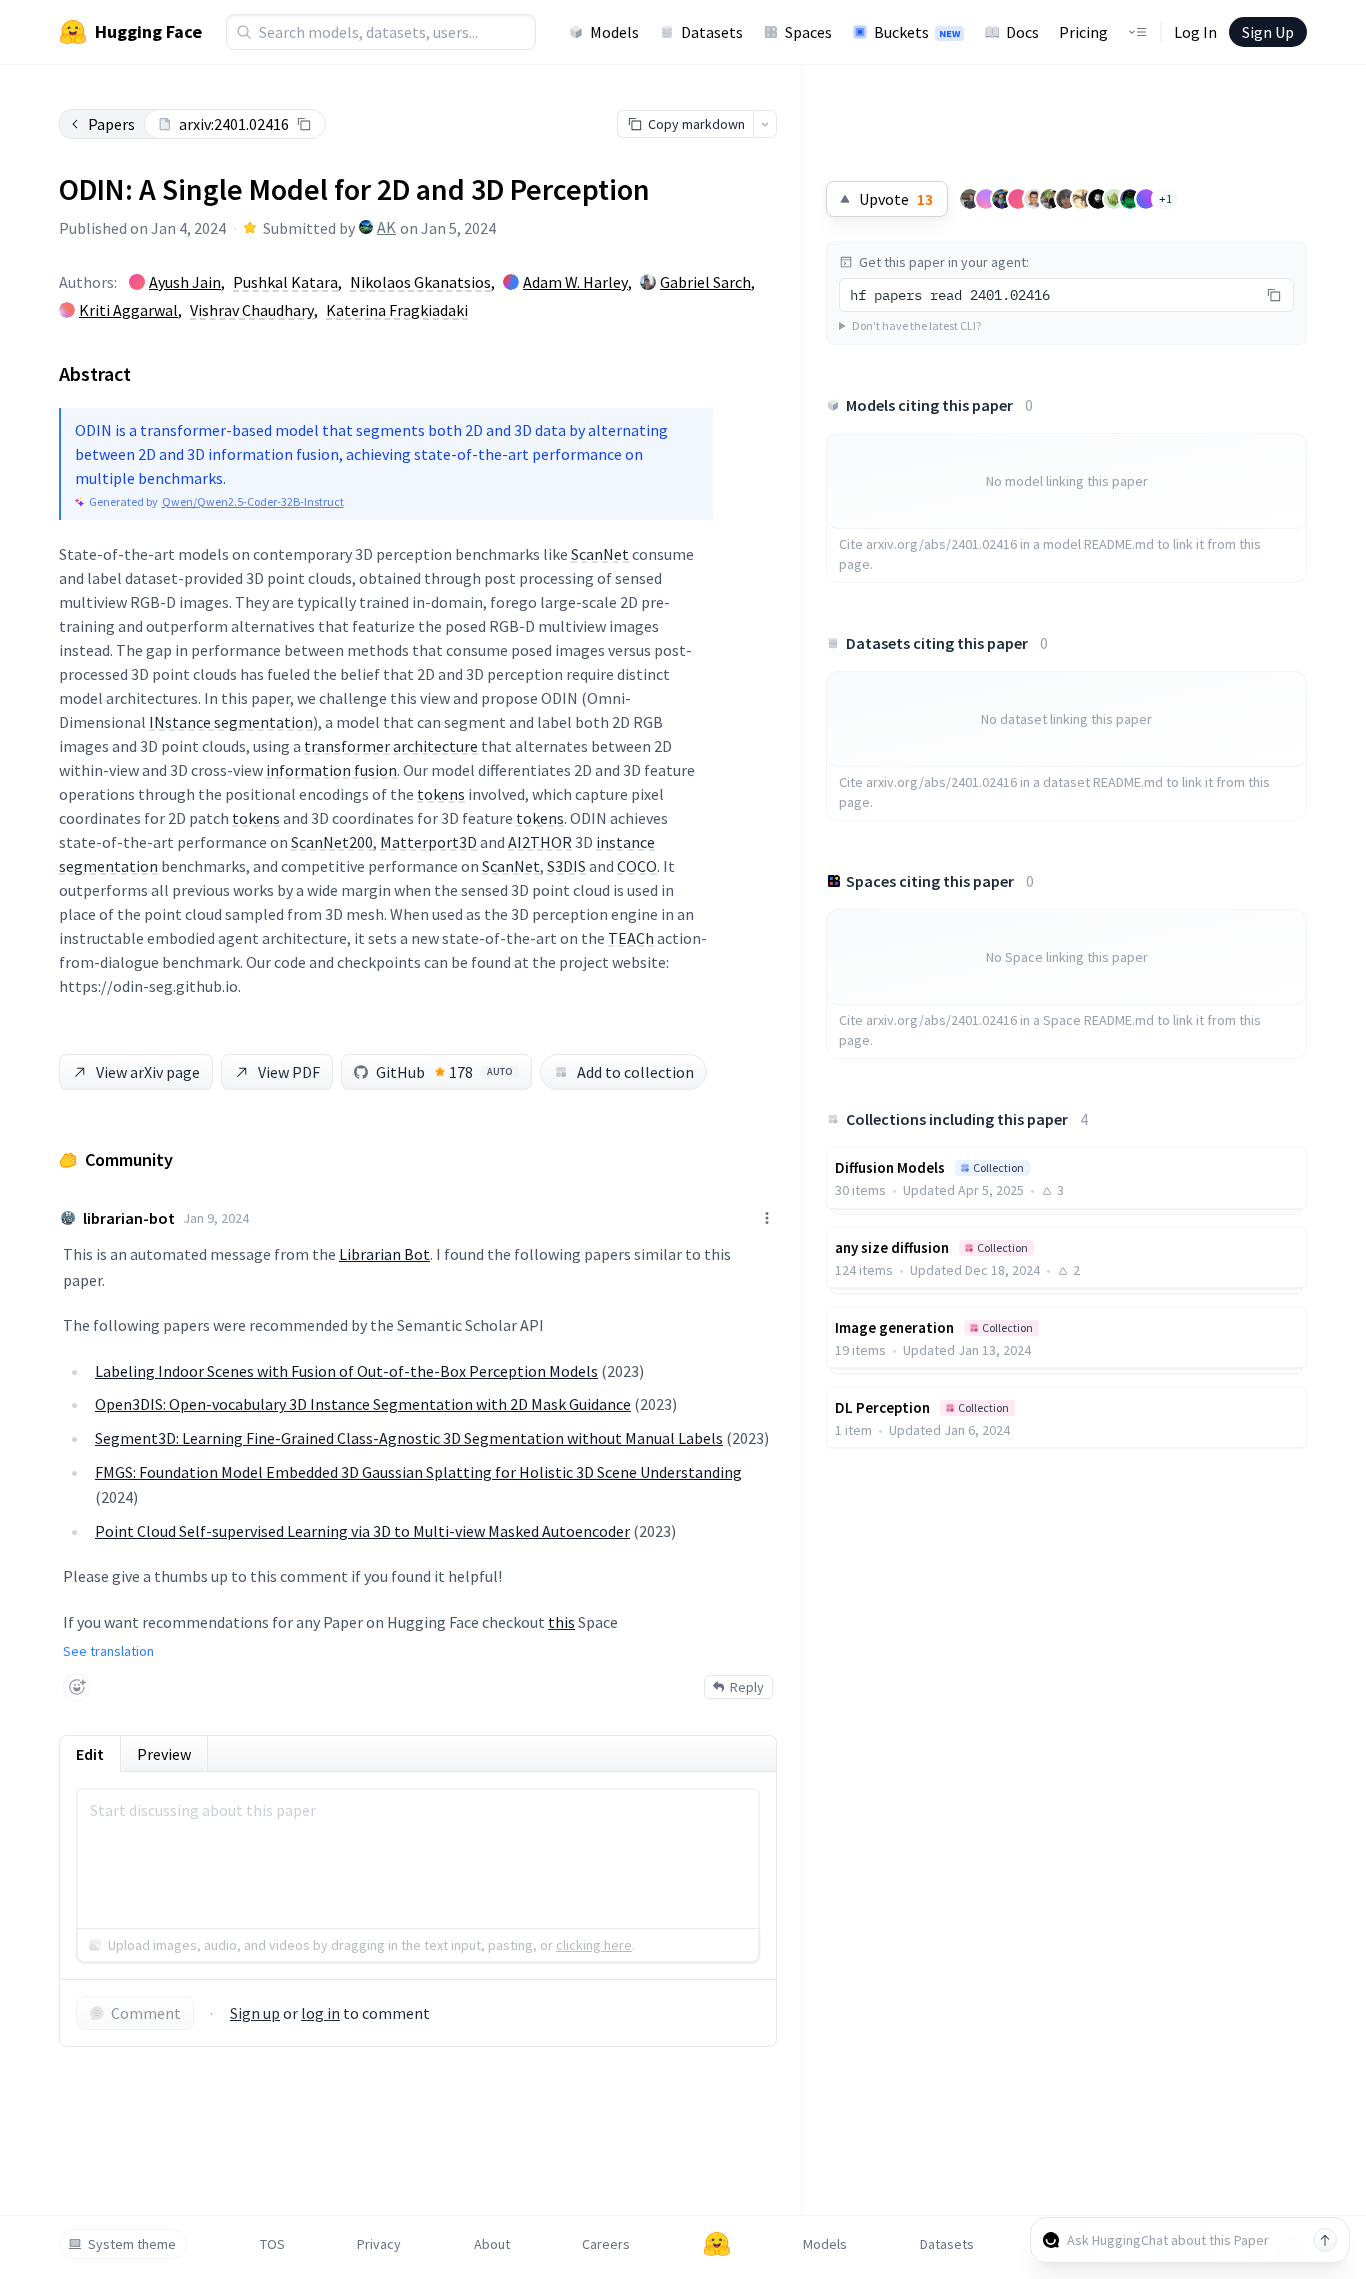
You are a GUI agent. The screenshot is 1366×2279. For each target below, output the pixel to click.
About (492, 2244)
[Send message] (1325, 2240)
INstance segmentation (231, 722)
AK (386, 227)
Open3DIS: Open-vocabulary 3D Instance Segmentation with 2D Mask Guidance (363, 1404)
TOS (272, 2244)
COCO (637, 866)
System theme (132, 2244)
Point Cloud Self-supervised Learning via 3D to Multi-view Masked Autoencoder (362, 1531)
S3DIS (566, 866)
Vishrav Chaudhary (252, 310)
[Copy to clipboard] (304, 124)
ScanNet (600, 554)
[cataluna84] (1098, 199)
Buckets (917, 32)
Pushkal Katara (285, 282)
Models (614, 32)
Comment (146, 2013)
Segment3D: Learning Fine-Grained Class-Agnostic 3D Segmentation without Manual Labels (409, 1438)
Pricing (1083, 32)
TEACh (631, 938)
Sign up (255, 2013)
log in (320, 2013)
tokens (441, 794)
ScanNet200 (332, 842)
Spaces (808, 32)
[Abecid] (1050, 199)
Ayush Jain (185, 282)
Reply (747, 1687)
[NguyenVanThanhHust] (1146, 199)
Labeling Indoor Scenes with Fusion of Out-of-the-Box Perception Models (346, 1371)
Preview (164, 1754)
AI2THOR (540, 842)
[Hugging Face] (717, 2244)
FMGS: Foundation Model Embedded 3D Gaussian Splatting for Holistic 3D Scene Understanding (418, 1472)
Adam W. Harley (575, 282)
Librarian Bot (384, 1254)
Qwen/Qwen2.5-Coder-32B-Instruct (253, 501)
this (561, 1622)
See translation (108, 1651)
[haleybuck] (1130, 199)
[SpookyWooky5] (1082, 199)
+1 (1165, 198)
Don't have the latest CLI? (916, 325)
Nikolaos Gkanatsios (420, 282)
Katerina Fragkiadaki (397, 310)
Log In (1195, 32)
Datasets (712, 32)
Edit (90, 1754)
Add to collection (635, 1072)
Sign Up (1268, 32)
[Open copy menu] (765, 124)
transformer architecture (391, 746)
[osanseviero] (1002, 199)
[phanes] (1114, 199)
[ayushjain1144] (1018, 199)
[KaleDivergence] (1034, 199)
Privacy (379, 2244)
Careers (606, 2244)
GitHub (444, 1072)
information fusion (331, 770)
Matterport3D (428, 842)
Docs (1022, 32)
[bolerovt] (986, 199)
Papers (111, 124)
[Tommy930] (970, 199)
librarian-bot (129, 1218)
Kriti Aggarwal (128, 310)
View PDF (289, 1072)
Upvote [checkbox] (896, 199)
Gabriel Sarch (705, 282)
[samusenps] (1066, 199)
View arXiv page (148, 1072)
